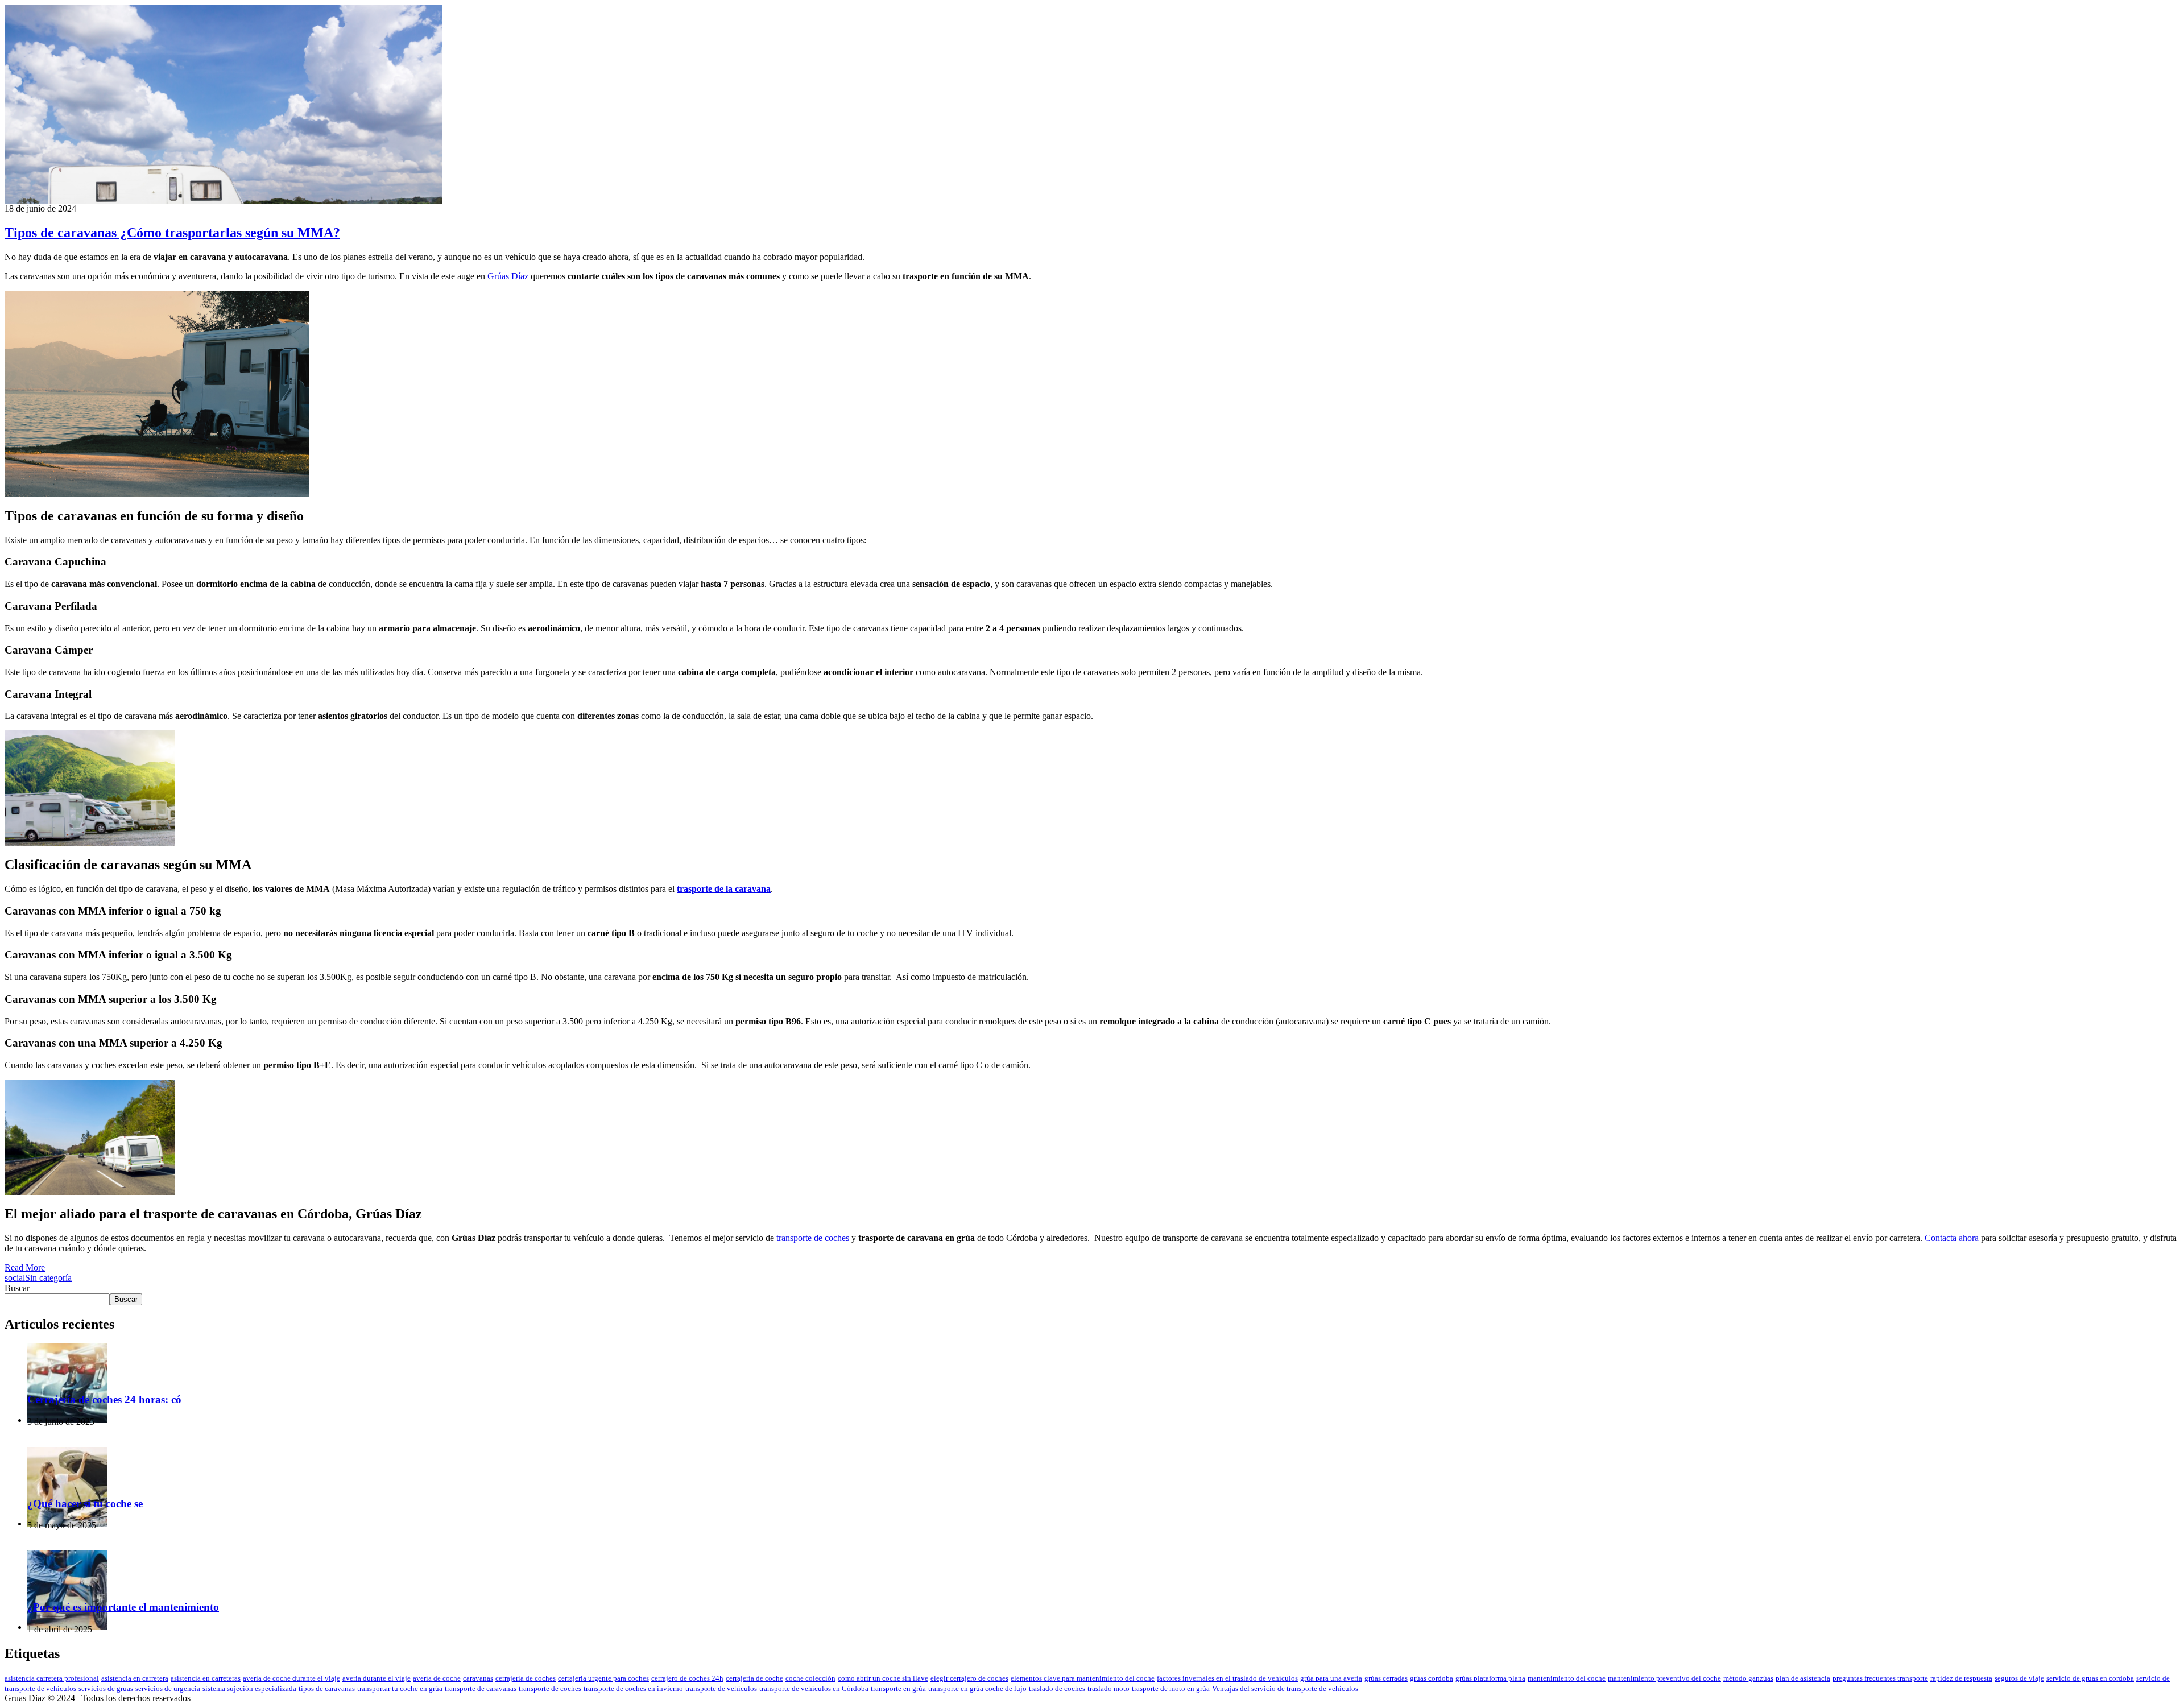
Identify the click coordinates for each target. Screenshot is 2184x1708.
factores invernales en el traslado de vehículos (1227, 1678)
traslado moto (1108, 1688)
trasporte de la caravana (724, 889)
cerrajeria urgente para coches (603, 1678)
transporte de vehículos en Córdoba (814, 1688)
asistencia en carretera (135, 1678)
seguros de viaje (2019, 1678)
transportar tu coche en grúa (400, 1688)
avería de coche (437, 1678)
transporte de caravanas (481, 1688)
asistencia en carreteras (206, 1678)
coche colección (810, 1678)
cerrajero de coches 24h (687, 1678)
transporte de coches (813, 1238)
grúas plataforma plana (1490, 1678)
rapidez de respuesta (1961, 1678)
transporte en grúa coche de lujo (977, 1688)
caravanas (478, 1678)
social (15, 1278)
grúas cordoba (1432, 1678)
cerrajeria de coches (526, 1678)
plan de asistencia (1803, 1678)
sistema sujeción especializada (249, 1688)
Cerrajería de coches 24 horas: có (104, 1399)
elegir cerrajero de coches (969, 1678)
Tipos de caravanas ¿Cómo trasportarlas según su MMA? (172, 233)
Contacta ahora (1952, 1238)
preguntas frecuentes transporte (1880, 1678)
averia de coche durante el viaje (291, 1678)
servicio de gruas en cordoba (2090, 1678)
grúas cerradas (1386, 1678)
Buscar (17, 1288)
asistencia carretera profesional (52, 1678)
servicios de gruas (106, 1688)
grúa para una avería (1331, 1678)
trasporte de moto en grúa (1171, 1688)
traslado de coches (1057, 1688)
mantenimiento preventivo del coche (1664, 1678)
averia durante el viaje (377, 1678)
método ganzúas (1748, 1678)
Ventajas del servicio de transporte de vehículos (1285, 1688)
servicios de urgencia (168, 1688)
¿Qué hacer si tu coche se (85, 1504)
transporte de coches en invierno (633, 1688)
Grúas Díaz (508, 276)
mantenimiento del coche (1567, 1678)
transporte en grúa (898, 1688)
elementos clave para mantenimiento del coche (1083, 1678)
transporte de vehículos (721, 1688)
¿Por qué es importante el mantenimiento (123, 1607)
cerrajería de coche (754, 1678)
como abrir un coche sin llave (883, 1678)
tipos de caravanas (327, 1688)
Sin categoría (48, 1278)
